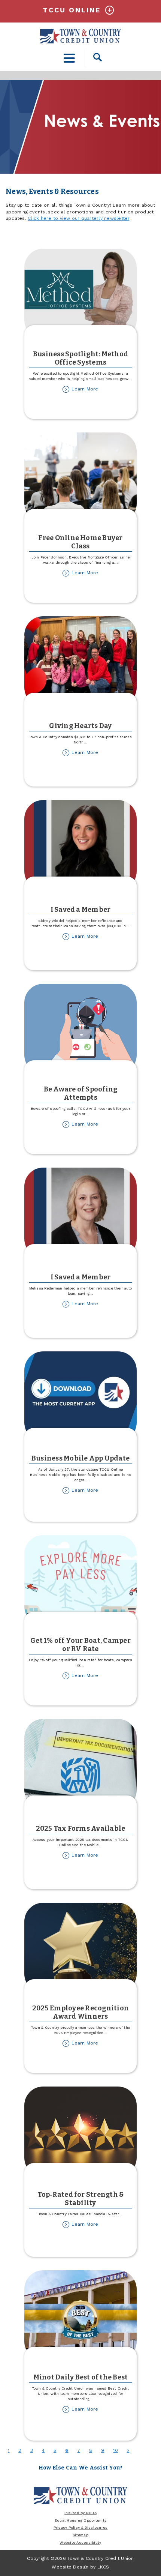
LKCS (103, 2567)
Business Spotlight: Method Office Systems (80, 358)
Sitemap (80, 2535)
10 (115, 2450)
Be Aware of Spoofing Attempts (81, 1093)
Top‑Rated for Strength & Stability (81, 2199)
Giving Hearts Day (80, 726)
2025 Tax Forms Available (81, 1828)
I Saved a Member (81, 910)
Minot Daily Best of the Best (81, 2377)
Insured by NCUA (80, 2513)
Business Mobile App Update (80, 1458)
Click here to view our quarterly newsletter (78, 218)
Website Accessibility (80, 2542)
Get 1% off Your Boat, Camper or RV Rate (80, 1645)
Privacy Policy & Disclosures (81, 2527)
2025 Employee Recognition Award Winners (80, 2012)
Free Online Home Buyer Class (80, 542)
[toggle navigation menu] (69, 58)
